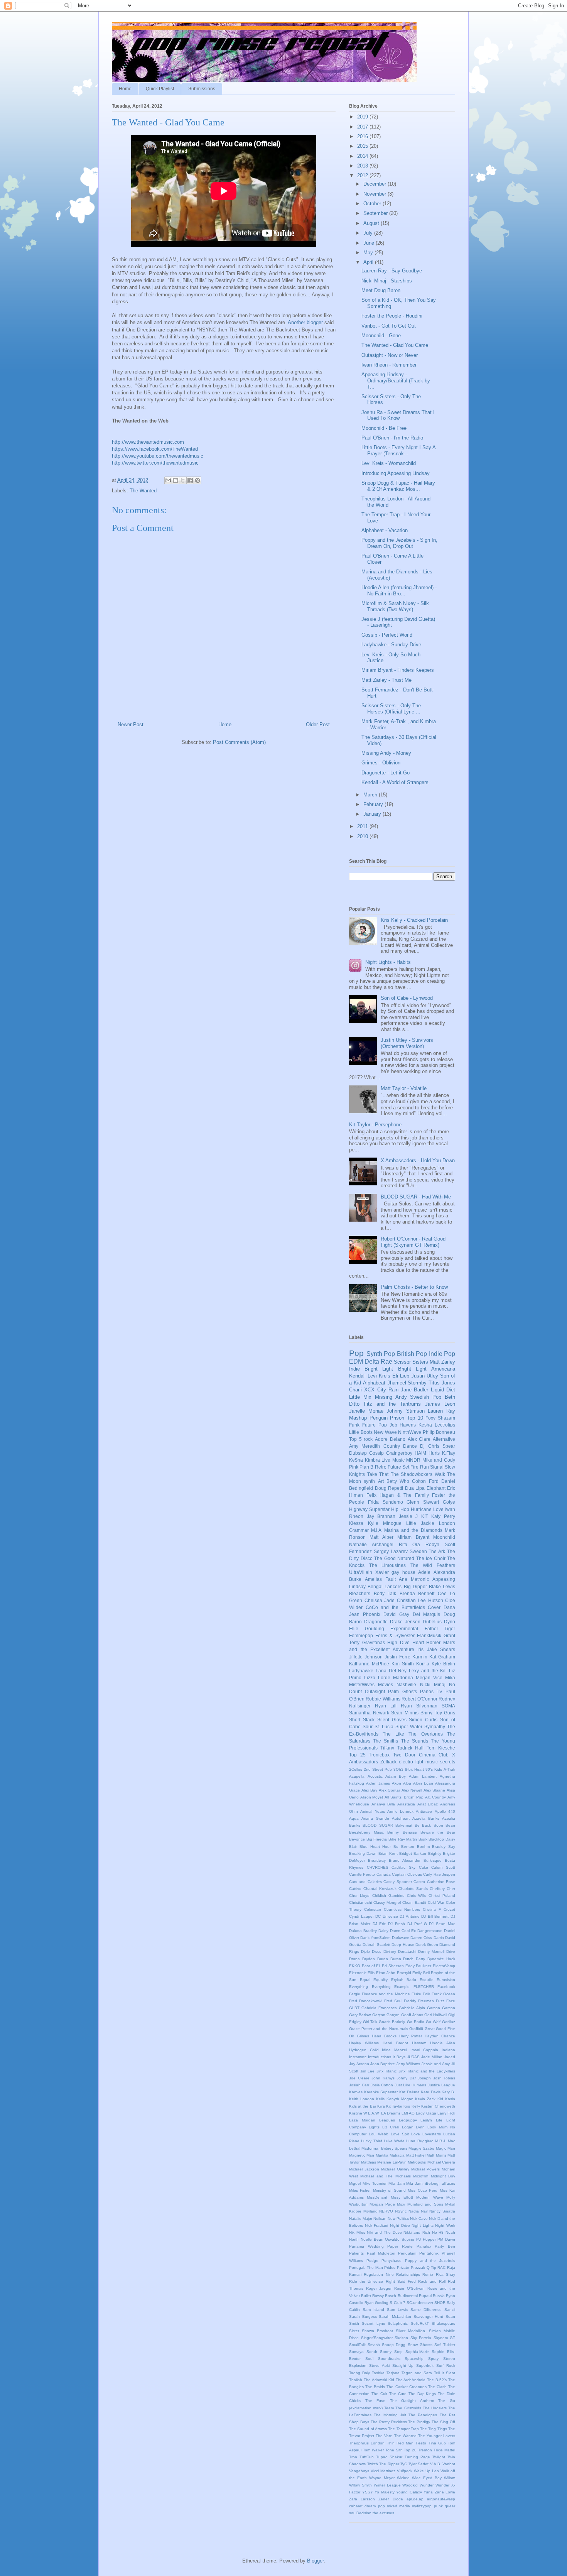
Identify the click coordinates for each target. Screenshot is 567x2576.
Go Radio (416, 2022)
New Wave (385, 1432)
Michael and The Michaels (385, 2176)
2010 (363, 836)
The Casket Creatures (406, 2387)
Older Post (318, 724)
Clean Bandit (414, 1902)
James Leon (440, 1404)
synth (369, 1481)
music (432, 1762)
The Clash (437, 2387)
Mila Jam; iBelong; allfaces (431, 2183)
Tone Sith (394, 2450)
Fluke (416, 1994)
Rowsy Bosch (384, 2296)
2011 (363, 826)
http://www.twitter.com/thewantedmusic (155, 463)
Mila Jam (397, 2183)
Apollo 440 (445, 1811)
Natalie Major (361, 2219)
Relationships (408, 2274)
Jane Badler (414, 1390)
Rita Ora (410, 1544)
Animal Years (372, 1811)
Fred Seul (393, 2001)
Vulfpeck (405, 2471)
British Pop (412, 1354)
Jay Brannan (381, 1516)
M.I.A (376, 1530)
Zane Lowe (445, 2492)
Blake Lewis (442, 1586)
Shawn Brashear (377, 2331)
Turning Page (417, 2457)
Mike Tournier (375, 2183)
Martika (382, 2155)
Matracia (397, 2155)
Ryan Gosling (376, 2303)
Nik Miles (357, 2232)
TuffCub (367, 2457)
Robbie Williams (383, 1699)
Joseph (424, 2078)
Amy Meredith (364, 1446)
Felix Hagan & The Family (398, 1495)
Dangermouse (430, 1931)
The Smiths (386, 1741)
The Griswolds (408, 2408)
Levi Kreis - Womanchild (389, 463)
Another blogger (305, 322)
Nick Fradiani (377, 2225)
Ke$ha (356, 1460)
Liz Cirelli (391, 2127)
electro (406, 1762)
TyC (404, 2464)
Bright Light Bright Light (396, 1369)
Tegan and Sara (417, 2373)
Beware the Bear (438, 1832)
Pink (354, 1467)
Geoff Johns (412, 2015)
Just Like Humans (411, 2085)
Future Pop (375, 1425)
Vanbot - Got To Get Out (389, 326)
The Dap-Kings (422, 2394)
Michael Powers (425, 2169)
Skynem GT (445, 2338)
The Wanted (143, 491)
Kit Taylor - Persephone (375, 1125)
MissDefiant (377, 2197)
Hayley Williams (364, 2043)
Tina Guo (437, 2443)
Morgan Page (382, 2204)
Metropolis (417, 2162)
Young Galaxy (409, 2492)
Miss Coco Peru (423, 2190)
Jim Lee (368, 2071)
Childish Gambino (388, 1896)
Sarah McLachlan (395, 2317)
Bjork (423, 1839)
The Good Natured (394, 1558)
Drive (451, 1951)
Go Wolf (433, 2022)
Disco (377, 1951)
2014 (363, 156)
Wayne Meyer (382, 2478)
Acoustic (375, 1776)
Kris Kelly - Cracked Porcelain (414, 920)
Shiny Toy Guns (438, 1713)
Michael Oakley (395, 2169)
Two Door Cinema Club (421, 1755)
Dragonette (376, 1622)
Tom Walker (373, 2450)
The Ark (437, 1551)
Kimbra (372, 1460)
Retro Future (388, 1467)
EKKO (355, 1966)
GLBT (354, 2008)
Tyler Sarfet (419, 2464)
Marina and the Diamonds (413, 1530)
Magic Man (445, 2148)
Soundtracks (389, 2359)
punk (438, 2506)
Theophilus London (367, 2443)
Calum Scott (443, 1867)
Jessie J (408, 1516)
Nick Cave (419, 2219)
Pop (356, 1353)
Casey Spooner (397, 1882)
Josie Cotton (382, 2085)
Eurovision (446, 1980)
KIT (425, 1516)
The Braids (375, 2387)
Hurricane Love (427, 1509)
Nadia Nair (418, 2211)
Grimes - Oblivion (381, 763)
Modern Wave (429, 2197)
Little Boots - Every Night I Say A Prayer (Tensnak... (398, 450)
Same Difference (426, 2310)
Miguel (355, 2183)
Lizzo (370, 1678)
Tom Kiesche (441, 1748)
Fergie (355, 1994)
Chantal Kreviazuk (380, 1889)
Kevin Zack (425, 2099)
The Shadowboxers (412, 1474)
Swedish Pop (426, 1397)
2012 (363, 175)
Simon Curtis (423, 1720)
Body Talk (385, 1593)
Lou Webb (379, 2134)
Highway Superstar (369, 1509)
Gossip (376, 1453)
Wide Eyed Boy (427, 2478)
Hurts (434, 1453)
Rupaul (425, 2296)
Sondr (372, 2352)
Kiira (381, 2106)
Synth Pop (381, 1354)
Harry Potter (411, 2036)
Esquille (427, 1980)
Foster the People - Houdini (392, 316)
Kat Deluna (409, 2092)
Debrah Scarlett (376, 1945)
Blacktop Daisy (442, 1839)
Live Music (393, 1460)
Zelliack (388, 1762)
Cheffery (437, 1889)
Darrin (439, 1938)
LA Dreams (391, 2113)
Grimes (363, 2036)
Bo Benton (404, 1847)
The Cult (379, 2394)
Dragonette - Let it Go (386, 773)
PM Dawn (446, 2239)
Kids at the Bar (363, 2106)
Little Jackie (420, 1523)
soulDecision (360, 2513)
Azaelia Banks (426, 1818)
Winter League (387, 2485)
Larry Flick (446, 2113)
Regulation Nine (379, 2274)
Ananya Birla (383, 1804)
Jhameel (397, 1383)
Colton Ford (425, 1481)
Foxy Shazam (440, 1418)
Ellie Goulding (367, 1629)
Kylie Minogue (385, 1523)
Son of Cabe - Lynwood (407, 998)
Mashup (358, 1418)
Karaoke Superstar (381, 2092)
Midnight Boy (443, 2176)
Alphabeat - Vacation (385, 530)
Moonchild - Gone (381, 336)
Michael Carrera (441, 2162)
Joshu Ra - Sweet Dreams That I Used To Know (398, 415)
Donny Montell (431, 1951)
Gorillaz (449, 2022)
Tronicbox (379, 1755)
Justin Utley (425, 1376)
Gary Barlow (360, 2015)
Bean (450, 1825)
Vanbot (449, 2464)
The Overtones (425, 1734)
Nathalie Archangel (371, 1544)
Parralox (424, 2246)
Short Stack (362, 1720)
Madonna (403, 1678)
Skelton (401, 2338)
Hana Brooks (384, 2036)
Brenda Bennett (417, 1593)
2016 (363, 136)
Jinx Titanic (387, 2071)
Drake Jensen (405, 1622)
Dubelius (432, 1622)
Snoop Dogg (394, 2345)
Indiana (448, 2050)
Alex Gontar (390, 1790)
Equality (381, 1980)
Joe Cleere (359, 2078)
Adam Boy (396, 1776)
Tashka (378, 2373)
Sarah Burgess (363, 2317)
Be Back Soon (429, 1825)
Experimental (404, 1629)
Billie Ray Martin (403, 1839)
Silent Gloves (392, 1720)
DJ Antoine (410, 1916)
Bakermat (404, 1825)
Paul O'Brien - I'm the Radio (392, 438)
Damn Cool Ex (403, 1931)
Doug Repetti (389, 1488)
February (374, 804)
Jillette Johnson (366, 1657)
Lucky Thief (371, 2141)
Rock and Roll (432, 2281)
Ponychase (391, 2261)
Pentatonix (429, 2253)
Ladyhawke (361, 1671)
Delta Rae (378, 1362)
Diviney (390, 1951)
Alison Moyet (372, 1797)
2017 (363, 127)
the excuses (383, 2513)
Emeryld (404, 1973)
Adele (424, 1572)
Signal (437, 1467)
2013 (363, 166)
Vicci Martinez (383, 2471)
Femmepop (361, 1635)
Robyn (432, 1544)
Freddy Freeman (419, 2001)
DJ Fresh (397, 1924)
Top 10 (415, 1418)
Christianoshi (360, 1902)
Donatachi (407, 1951)
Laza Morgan (362, 2120)
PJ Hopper (426, 2239)
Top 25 (357, 1755)
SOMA (448, 1706)
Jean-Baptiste (383, 2064)
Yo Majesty (385, 2492)
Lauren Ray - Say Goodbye (392, 271)
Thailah (356, 2380)
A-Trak (449, 1769)
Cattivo (355, 1889)
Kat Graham (442, 1657)
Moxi (401, 2204)
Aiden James (378, 1783)
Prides (390, 2268)
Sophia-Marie (417, 2352)
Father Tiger (440, 1629)
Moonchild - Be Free (384, 428)
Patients (356, 2253)
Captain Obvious (407, 1874)
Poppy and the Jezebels (430, 2261)
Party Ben (445, 2246)
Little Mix (360, 1397)
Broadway (377, 1860)
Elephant (436, 1488)
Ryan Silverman (419, 1706)
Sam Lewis (397, 2310)
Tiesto (421, 2443)
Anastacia (406, 1804)
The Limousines (388, 1565)
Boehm (423, 1847)
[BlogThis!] (175, 480)
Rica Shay (445, 2274)
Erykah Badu (404, 1980)
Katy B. (448, 2092)
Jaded (450, 2057)
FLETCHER (424, 1987)
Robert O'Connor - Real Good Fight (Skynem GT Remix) (413, 1242)
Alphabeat (374, 1383)
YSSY (368, 2492)
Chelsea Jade (380, 1600)
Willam (450, 2478)
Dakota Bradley (363, 1931)
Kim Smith (403, 1664)
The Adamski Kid (379, 2380)
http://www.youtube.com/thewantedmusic (158, 456)
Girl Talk (370, 2022)
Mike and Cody (439, 1460)
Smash (374, 2345)
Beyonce (357, 1839)
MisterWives (362, 1684)
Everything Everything (370, 1987)
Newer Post (131, 724)
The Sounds (415, 1741)
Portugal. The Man (366, 2268)
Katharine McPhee (369, 1664)
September (376, 213)
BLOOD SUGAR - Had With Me (416, 1197)
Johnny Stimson (406, 1411)
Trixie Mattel (444, 2450)
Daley (383, 1931)
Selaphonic (398, 2323)
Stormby (417, 1383)
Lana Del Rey (391, 1671)
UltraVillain (361, 1572)
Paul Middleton (381, 2253)
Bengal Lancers (385, 1586)
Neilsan (380, 2219)
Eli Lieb (401, 1376)
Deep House (403, 1945)
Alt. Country (436, 1797)
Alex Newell (412, 1790)
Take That (378, 1474)
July (369, 233)
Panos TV (431, 1691)
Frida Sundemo (386, 1502)
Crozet (449, 1909)
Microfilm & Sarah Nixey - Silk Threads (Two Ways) (395, 606)
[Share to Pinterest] (197, 480)
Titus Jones (442, 1383)
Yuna (428, 2492)
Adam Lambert (423, 1776)
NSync (401, 2211)
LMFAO (408, 2113)
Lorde (384, 1678)
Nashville (406, 1684)
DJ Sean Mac (442, 1924)
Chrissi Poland (442, 1896)
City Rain (388, 1390)
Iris (420, 1649)
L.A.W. (374, 2113)
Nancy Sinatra (442, 2211)
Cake (424, 1867)
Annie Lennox (400, 1811)
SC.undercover (420, 2303)
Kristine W (358, 2113)
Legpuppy (408, 2120)
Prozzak (418, 2268)
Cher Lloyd (359, 1896)
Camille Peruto (362, 1874)
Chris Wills (416, 1896)
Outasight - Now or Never (390, 355)
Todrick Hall (410, 1748)
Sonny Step (391, 2352)
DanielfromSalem (375, 1938)
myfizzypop (422, 2506)
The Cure (398, 2394)
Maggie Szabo (421, 2148)
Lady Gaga (426, 2113)
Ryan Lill (386, 1706)
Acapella (357, 1776)
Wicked (403, 2478)
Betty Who (398, 1481)
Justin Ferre (397, 1657)
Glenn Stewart (423, 1502)
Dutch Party (414, 1959)
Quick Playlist (160, 89)
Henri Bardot (395, 2043)
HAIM (420, 1453)
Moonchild (444, 1537)
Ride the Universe (366, 2281)
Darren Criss (421, 1938)
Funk (354, 1425)
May (369, 253)
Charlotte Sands (413, 1889)
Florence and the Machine (386, 1994)
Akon (397, 1783)
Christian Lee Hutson (420, 1600)
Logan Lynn (413, 2127)
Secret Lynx (373, 2323)
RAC (441, 2268)
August (372, 223)
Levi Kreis (379, 1376)
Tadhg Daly (359, 2373)
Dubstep (358, 1453)
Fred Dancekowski (366, 2001)
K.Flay (449, 1453)
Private (403, 2268)
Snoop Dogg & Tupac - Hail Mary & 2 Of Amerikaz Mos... (398, 486)
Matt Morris (436, 2155)
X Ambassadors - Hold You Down (418, 1160)
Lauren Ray (441, 1411)
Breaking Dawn (363, 1853)
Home (125, 89)
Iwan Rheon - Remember (389, 365)
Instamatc (358, 2057)
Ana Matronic (414, 1579)
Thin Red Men (400, 2443)
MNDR (413, 1460)
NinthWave (410, 1432)
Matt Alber (381, 1537)
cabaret (356, 2506)
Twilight (439, 2457)
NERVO (386, 2211)
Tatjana (393, 2373)
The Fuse (375, 2401)
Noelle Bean (372, 2239)
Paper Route (400, 2246)
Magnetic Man (362, 2155)
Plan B (366, 1467)
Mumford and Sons (425, 2204)
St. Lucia (384, 1727)
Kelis (380, 2099)
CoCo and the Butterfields (395, 1607)
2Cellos (356, 1769)
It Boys (399, 2057)
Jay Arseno (359, 2064)
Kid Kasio (446, 2099)
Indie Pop (442, 1354)
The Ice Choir (431, 1558)
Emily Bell (421, 1973)
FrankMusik (429, 1635)
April (369, 262)
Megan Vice (429, 1678)
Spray (433, 2359)
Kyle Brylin (443, 1664)
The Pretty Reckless (389, 2422)
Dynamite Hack (441, 1959)
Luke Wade (394, 2141)
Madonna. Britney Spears (384, 2148)
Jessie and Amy (436, 2064)
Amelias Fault (380, 1579)
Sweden (418, 1551)
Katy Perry (443, 1516)
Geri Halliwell (435, 2015)
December (375, 184)
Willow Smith (360, 2485)
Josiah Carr (359, 2085)
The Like (393, 1734)
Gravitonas (374, 1642)
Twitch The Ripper (383, 2464)
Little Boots (361, 1432)
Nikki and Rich (417, 2232)
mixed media (398, 2506)
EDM (356, 1362)
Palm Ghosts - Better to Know (414, 1287)
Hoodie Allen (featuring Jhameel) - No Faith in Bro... (399, 591)
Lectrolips (445, 1425)
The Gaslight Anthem (412, 2401)
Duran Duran (389, 1959)
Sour (368, 1727)
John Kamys (383, 2078)
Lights (374, 2127)
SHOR (440, 2303)
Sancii (450, 2310)
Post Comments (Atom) (239, 742)
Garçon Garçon (386, 2015)
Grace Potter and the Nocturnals (379, 2029)
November (375, 194)
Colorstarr (373, 1909)
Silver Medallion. (411, 2331)
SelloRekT (420, 2323)
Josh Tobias (444, 2078)
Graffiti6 (416, 2029)
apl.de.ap (415, 2499)
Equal (365, 1980)
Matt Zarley (442, 1362)
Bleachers (360, 1593)
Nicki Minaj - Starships (387, 281)
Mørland (370, 2211)
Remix (428, 2274)
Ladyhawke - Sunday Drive (391, 645)
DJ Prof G (417, 1924)
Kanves (356, 2092)
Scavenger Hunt (429, 2317)
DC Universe (387, 1916)
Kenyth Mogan (400, 2099)
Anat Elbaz (428, 1804)
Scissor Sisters (411, 1362)
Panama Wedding (366, 2246)
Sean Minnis (405, 1713)
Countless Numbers (402, 1909)
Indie (354, 1369)
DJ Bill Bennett (435, 1916)
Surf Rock (446, 2366)
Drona (354, 1959)
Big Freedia (377, 1839)
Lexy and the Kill (428, 1671)
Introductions (380, 2057)
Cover (434, 1607)
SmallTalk (357, 2345)
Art (381, 1481)
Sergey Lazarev (391, 1551)
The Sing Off (443, 2422)
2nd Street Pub (378, 1769)
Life (439, 2120)
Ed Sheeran (393, 1966)
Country (392, 1446)
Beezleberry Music (366, 1832)
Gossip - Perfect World (387, 635)
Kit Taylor (394, 2106)
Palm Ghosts (402, 1691)
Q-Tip (431, 2268)
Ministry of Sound (389, 2190)
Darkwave (401, 1938)
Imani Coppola (424, 2050)
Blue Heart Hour (375, 1847)
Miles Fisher (360, 2190)
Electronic (358, 1973)
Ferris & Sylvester (395, 1635)
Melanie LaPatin (392, 2162)
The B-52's (437, 2380)
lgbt (419, 1762)
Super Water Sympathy (420, 1727)
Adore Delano (390, 1439)
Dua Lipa (415, 1488)
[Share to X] (183, 480)
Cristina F (432, 1909)
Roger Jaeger (379, 2288)
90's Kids (434, 1769)
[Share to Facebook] (190, 480)
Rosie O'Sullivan (409, 2288)
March (371, 795)
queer (450, 2506)
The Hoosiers (435, 2408)
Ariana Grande (375, 1818)
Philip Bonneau (439, 1432)
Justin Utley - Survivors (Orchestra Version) (407, 1043)
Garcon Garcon (441, 2008)
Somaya (356, 2352)
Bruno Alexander (405, 1860)
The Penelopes (423, 2415)
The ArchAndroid (411, 2380)
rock (368, 1439)
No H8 (438, 2232)
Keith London (362, 2099)
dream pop (375, 2506)
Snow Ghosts (420, 2345)
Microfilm (421, 2176)
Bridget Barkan (413, 1853)
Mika (450, 1678)
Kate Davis (431, 2092)
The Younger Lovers (437, 2436)
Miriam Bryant (413, 1537)
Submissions (202, 89)
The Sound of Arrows (368, 2429)
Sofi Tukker (445, 2345)
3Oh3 (398, 1769)
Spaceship (414, 2359)
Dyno (450, 1622)
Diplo (365, 1951)
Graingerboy (399, 1453)
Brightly (435, 1853)
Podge (372, 2261)
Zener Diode (391, 2499)
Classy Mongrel (387, 1902)
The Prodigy (419, 2422)
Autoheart (401, 1818)
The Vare (384, 2436)
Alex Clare (419, 1439)
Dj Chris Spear (438, 1446)
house (409, 1572)
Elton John (386, 1973)
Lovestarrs (432, 2134)
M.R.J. (441, 2141)
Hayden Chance (440, 2036)
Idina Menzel (394, 2050)
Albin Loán (423, 1783)
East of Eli (371, 1966)
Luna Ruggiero (420, 2141)
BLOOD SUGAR (378, 1825)
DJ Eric (379, 1924)
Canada (384, 1874)
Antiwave (424, 1811)
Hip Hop (400, 1509)
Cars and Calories (365, 1882)
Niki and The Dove (384, 2232)
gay (395, 1572)
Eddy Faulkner (418, 1966)
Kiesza (356, 1523)
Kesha (425, 1425)
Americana (443, 1369)
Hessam (419, 2043)
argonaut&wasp (441, 2499)
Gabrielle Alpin (412, 2008)
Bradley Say (444, 1847)
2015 (363, 146)
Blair (353, 1847)
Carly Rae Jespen (439, 1874)
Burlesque (433, 1860)
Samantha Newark (369, 1713)
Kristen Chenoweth (438, 2106)
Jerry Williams (408, 2064)
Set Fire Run (415, 1467)
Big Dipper (415, 1586)
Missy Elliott (402, 2197)
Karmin (420, 1657)
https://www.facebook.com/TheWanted (155, 449)
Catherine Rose (441, 1882)
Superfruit (425, 2366)
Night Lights (423, 2225)
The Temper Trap (403, 2429)
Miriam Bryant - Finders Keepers (398, 670)
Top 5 (355, 1439)
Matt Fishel (416, 2155)
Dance (410, 1446)
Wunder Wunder (435, 2485)
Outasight (375, 1691)
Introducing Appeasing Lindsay (396, 473)
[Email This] (168, 480)
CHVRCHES (378, 1867)
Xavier (382, 1572)
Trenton (425, 2450)
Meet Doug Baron (381, 290)
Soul (369, 2359)
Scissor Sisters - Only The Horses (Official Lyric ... (391, 709)
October (373, 204)
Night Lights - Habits (388, 962)
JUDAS (413, 2057)
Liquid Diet (443, 1390)
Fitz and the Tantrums (392, 1404)
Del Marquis (427, 1614)
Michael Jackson (364, 2169)
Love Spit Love (405, 2134)
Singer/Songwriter (377, 2338)
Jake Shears (441, 1649)
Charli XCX (362, 1390)
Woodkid (410, 2485)
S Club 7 (397, 2303)
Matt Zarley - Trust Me (386, 680)
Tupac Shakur (389, 2457)
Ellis (371, 1973)
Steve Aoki (379, 2366)
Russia (439, 2296)
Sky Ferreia (421, 2338)
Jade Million (432, 2057)
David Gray (396, 1614)
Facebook (446, 1987)
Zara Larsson (362, 2499)
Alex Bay (370, 1790)
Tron (353, 2457)
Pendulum (407, 2253)
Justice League (441, 2085)
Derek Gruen (427, 1945)
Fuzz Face (445, 2001)
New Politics (398, 2219)
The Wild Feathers (433, 1565)
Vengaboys (359, 2471)
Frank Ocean (443, 1994)
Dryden (369, 1959)
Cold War (436, 1902)
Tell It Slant (445, 2373)
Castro (419, 1882)
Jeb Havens (403, 1425)
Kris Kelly (412, 2106)
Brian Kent (388, 1853)
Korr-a (423, 1664)
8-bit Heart (414, 1769)
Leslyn (426, 2120)
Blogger (315, 2561)
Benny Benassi (402, 1832)
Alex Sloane (435, 1790)
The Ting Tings (434, 2429)
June (370, 243)
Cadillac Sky (403, 1867)
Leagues (387, 2120)
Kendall (357, 1376)
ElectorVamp (444, 1966)
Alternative (444, 1439)
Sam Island (373, 2310)
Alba (407, 1783)
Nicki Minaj (433, 1684)
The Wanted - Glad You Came (395, 345)
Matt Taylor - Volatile (404, 1088)
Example (402, 1987)
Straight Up (403, 2366)
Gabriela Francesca (379, 2008)
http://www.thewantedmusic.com (148, 442)
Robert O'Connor (419, 1699)
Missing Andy (391, 1397)
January (373, 814)
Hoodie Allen (443, 2043)
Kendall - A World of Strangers (395, 782)
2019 (363, 117)
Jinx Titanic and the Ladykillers (427, 2071)
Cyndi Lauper (361, 1916)
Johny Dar (406, 2078)
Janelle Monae (366, 1411)
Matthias (369, 2162)
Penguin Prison (387, 1418)
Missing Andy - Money (386, 753)
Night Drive (400, 2225)
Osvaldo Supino (400, 2239)
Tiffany (387, 1748)
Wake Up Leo (426, 2471)
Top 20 (410, 2450)
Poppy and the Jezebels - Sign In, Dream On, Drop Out (399, 543)
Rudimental (408, 2296)
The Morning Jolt (390, 2415)
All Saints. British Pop (404, 1797)
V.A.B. (436, 2464)
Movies (386, 1684)
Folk (426, 1994)
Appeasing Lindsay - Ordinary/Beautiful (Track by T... (396, 380)
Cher (451, 1889)
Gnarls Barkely (392, 2022)
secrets (448, 1762)
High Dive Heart (405, 1642)
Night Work (445, 2225)
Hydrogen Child (364, 2050)
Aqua (354, 1818)
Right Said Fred (401, 2281)
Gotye (449, 1502)
